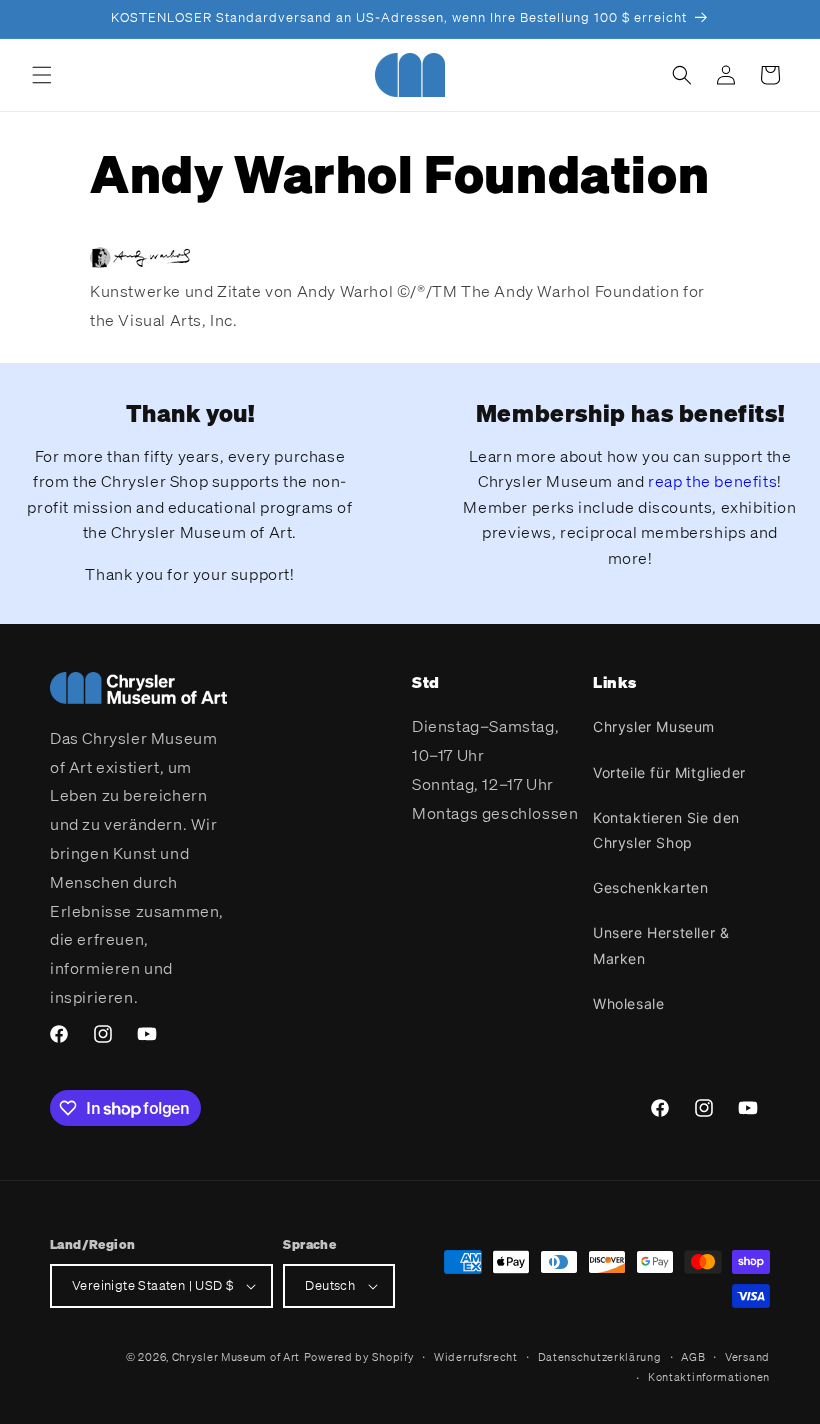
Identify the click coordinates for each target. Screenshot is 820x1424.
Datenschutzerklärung (600, 1357)
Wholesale (628, 1003)
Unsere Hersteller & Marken (661, 945)
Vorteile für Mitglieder (669, 772)
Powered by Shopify (359, 1357)
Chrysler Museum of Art (236, 1357)
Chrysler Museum (654, 726)
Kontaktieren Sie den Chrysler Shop (666, 830)
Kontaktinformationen (709, 1377)
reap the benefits (712, 481)
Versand (747, 1357)
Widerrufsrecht (476, 1357)
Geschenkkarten (650, 887)
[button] (42, 75)
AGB (693, 1357)
